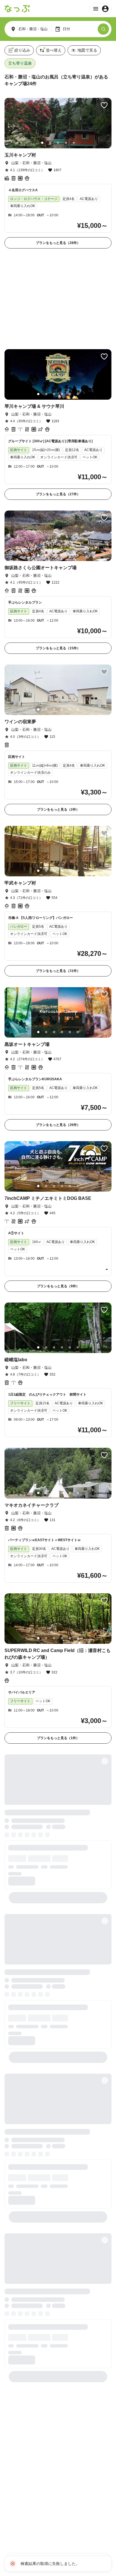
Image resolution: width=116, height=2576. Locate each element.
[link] (58, 173)
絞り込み (22, 50)
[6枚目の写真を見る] (78, 304)
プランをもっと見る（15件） (58, 558)
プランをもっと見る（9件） (58, 1196)
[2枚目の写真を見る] (50, 143)
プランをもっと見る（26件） (58, 1035)
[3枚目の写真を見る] (58, 143)
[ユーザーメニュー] (101, 9)
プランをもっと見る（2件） (58, 720)
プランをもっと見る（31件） (58, 881)
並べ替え (54, 50)
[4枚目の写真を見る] (66, 143)
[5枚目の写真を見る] (74, 143)
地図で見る (87, 50)
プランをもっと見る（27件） (58, 404)
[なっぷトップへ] (17, 9)
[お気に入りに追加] (104, 105)
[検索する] (103, 29)
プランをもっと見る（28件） (58, 243)
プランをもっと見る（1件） (58, 1648)
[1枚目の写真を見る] (42, 143)
